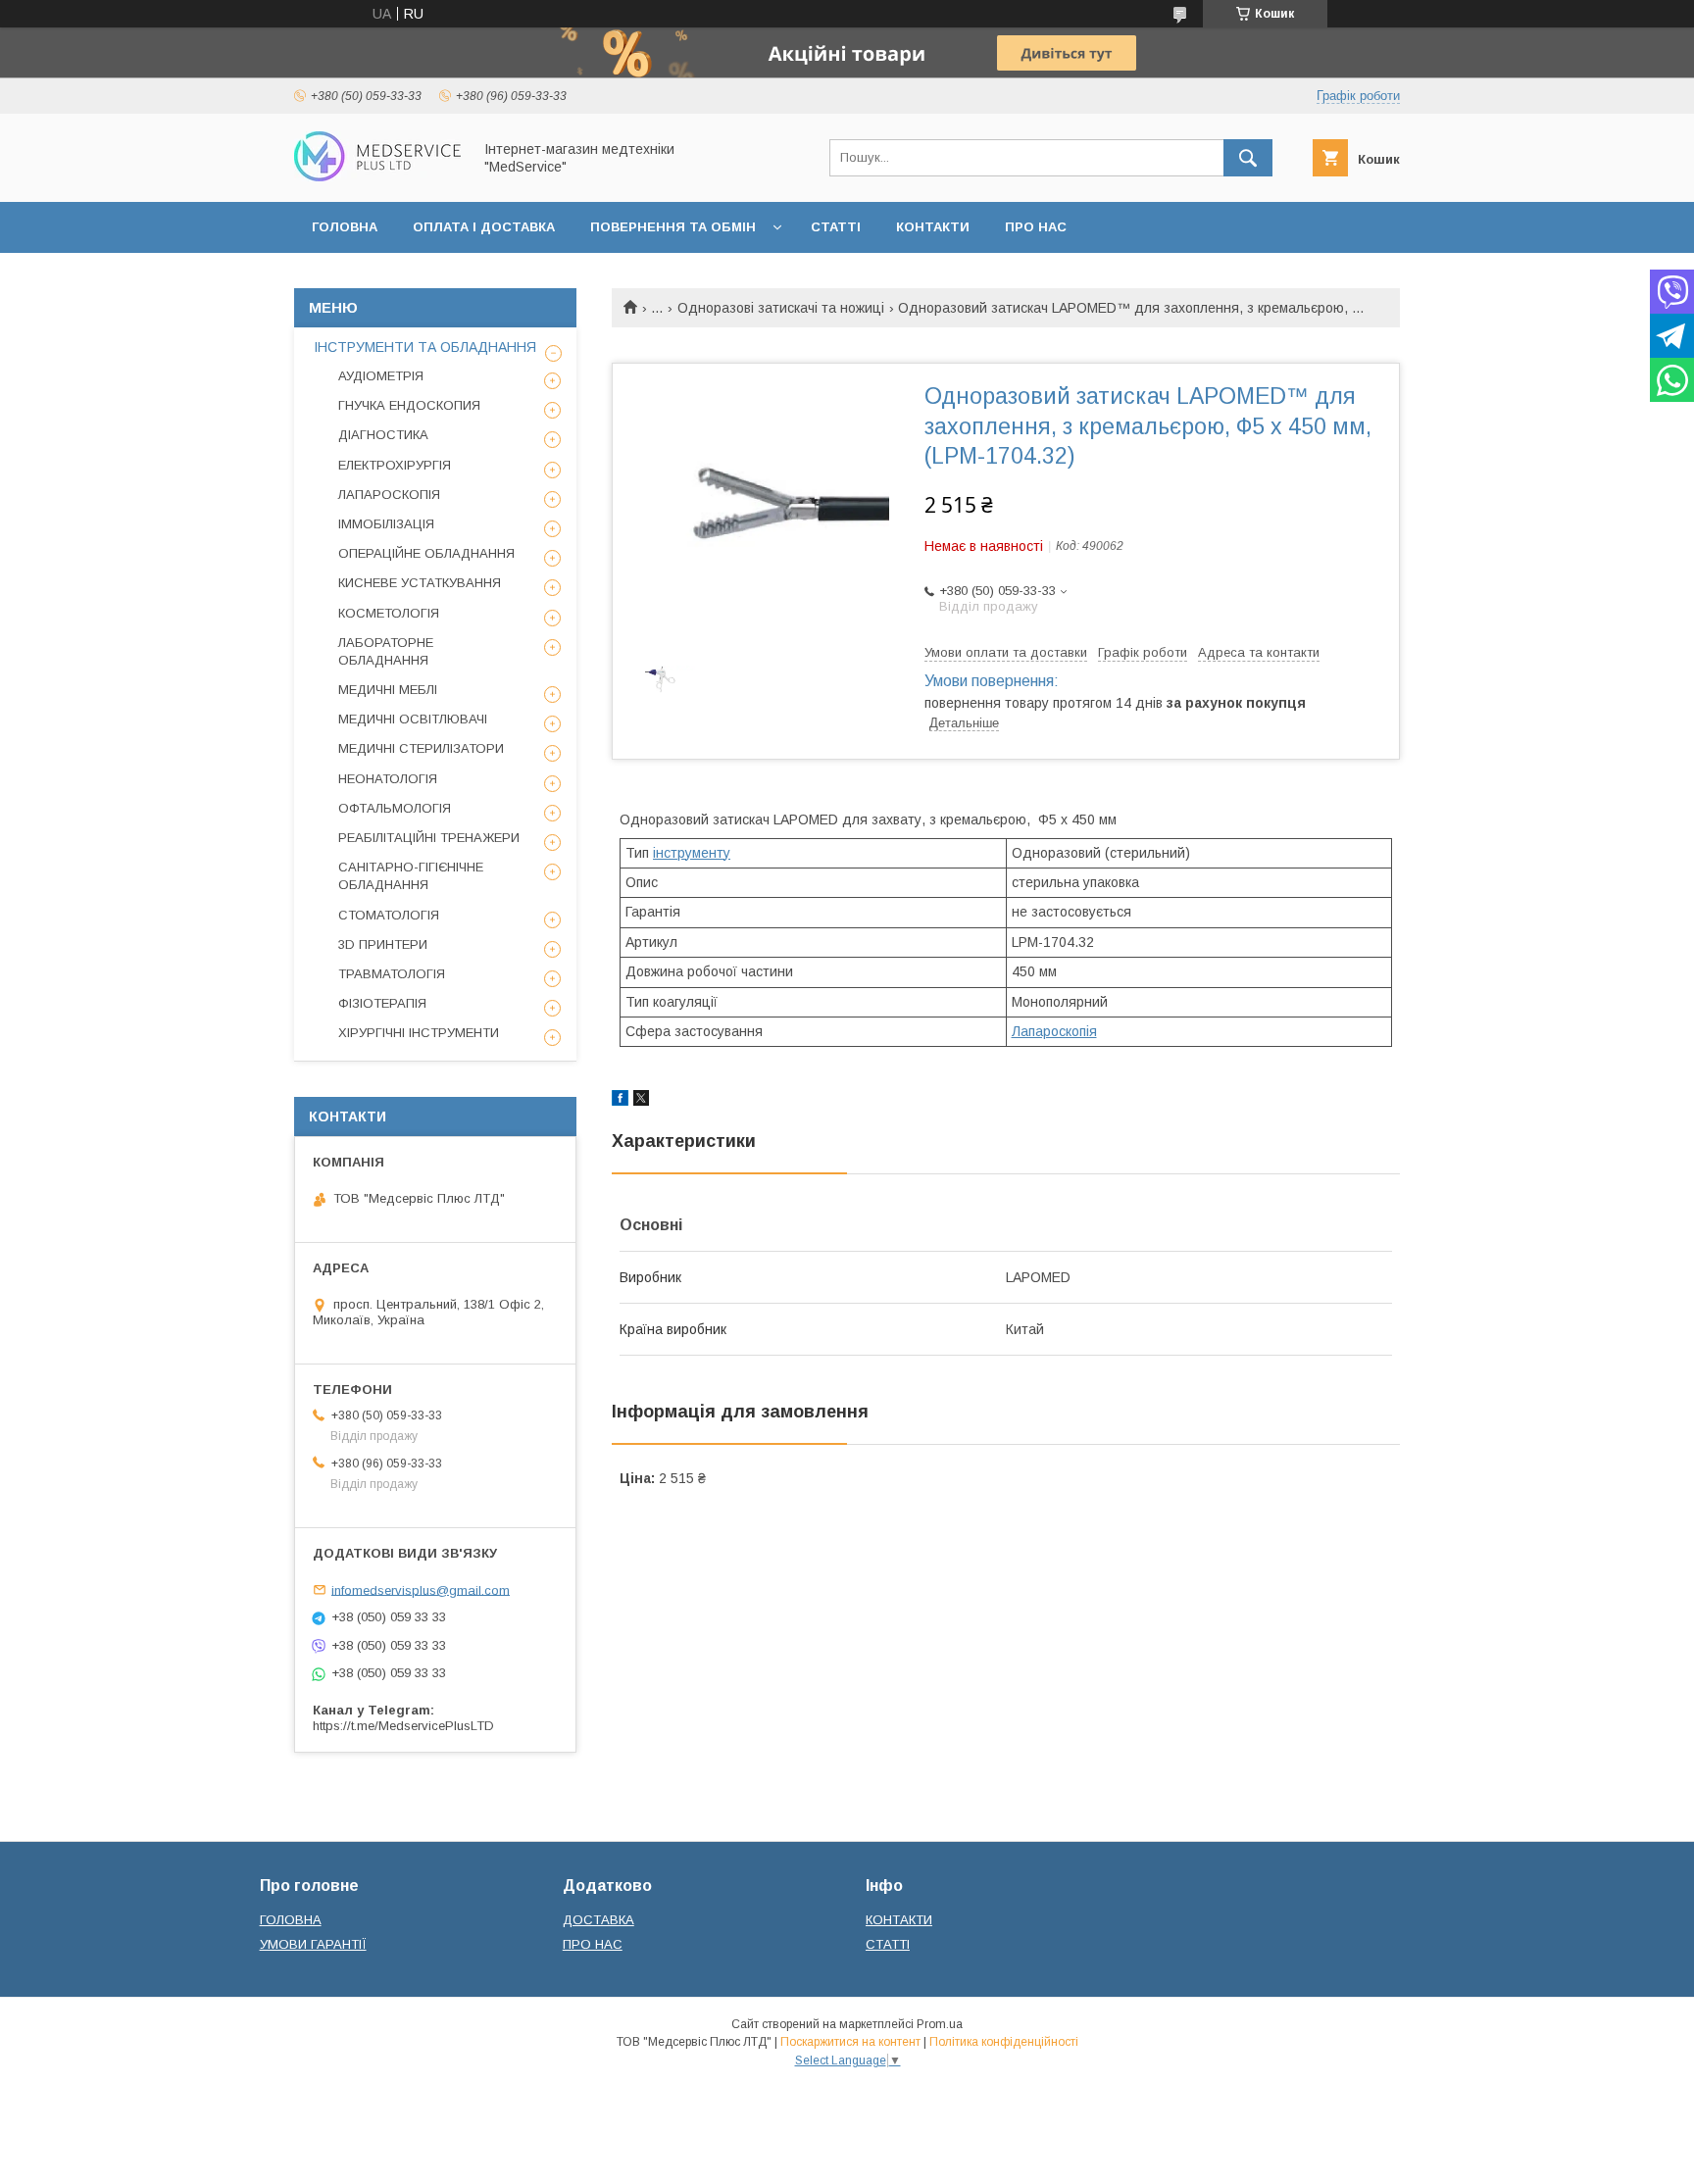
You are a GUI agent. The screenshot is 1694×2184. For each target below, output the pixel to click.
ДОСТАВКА (598, 1920)
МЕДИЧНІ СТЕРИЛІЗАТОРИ (421, 748)
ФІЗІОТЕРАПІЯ (382, 1003)
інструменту (692, 853)
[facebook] (620, 1101)
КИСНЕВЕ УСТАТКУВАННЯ (420, 583)
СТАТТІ (836, 227)
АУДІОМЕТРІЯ (381, 376)
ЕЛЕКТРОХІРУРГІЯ (395, 465)
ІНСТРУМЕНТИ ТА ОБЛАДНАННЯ (425, 347)
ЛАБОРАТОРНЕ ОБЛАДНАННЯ (386, 651)
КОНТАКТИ (933, 227)
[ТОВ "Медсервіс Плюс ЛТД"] (377, 176)
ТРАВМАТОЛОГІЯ (392, 974)
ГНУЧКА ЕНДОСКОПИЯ (409, 405)
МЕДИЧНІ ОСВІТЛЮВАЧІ (413, 719)
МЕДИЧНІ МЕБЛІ (388, 690)
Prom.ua (940, 2024)
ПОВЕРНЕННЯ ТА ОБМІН (673, 227)
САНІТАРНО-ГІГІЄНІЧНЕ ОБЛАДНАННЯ (411, 876)
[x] (641, 1101)
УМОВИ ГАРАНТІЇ (313, 1944)
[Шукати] (1248, 158)
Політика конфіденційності (1004, 2042)
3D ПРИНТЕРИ (383, 944)
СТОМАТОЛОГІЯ (389, 915)
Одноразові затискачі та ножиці (781, 308)
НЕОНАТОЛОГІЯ (388, 779)
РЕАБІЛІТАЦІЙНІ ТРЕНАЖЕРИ (429, 838)
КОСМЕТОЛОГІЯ (389, 613)
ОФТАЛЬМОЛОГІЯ (395, 808)
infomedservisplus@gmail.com (421, 1589)
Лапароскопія (1054, 1031)
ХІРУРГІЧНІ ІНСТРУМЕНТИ (419, 1033)
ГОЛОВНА (345, 227)
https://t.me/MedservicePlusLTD (403, 1726)
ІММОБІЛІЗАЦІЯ (386, 524)
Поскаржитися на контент (850, 2042)
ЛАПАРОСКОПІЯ (389, 495)
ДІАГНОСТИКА (383, 435)
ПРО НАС (1036, 227)
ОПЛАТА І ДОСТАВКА (484, 227)
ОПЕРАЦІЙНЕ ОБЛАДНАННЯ (426, 553)
